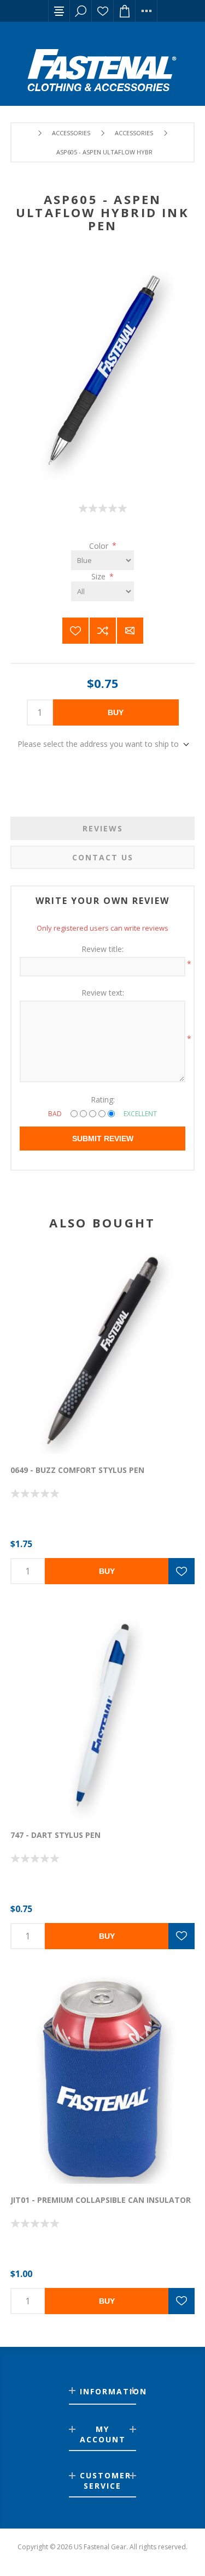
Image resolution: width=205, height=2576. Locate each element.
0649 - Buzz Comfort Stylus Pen (77, 1470)
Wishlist (103, 11)
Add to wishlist (75, 631)
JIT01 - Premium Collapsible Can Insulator (101, 2200)
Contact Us (103, 857)
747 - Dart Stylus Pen (55, 1835)
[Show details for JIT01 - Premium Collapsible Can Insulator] (103, 2080)
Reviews (103, 828)
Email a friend (130, 631)
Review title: (102, 949)
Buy (116, 712)
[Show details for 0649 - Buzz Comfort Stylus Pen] (103, 1351)
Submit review (103, 1139)
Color (100, 545)
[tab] (103, 828)
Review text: (103, 993)
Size (99, 576)
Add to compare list (103, 631)
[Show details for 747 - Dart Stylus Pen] (103, 1715)
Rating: (103, 1100)
